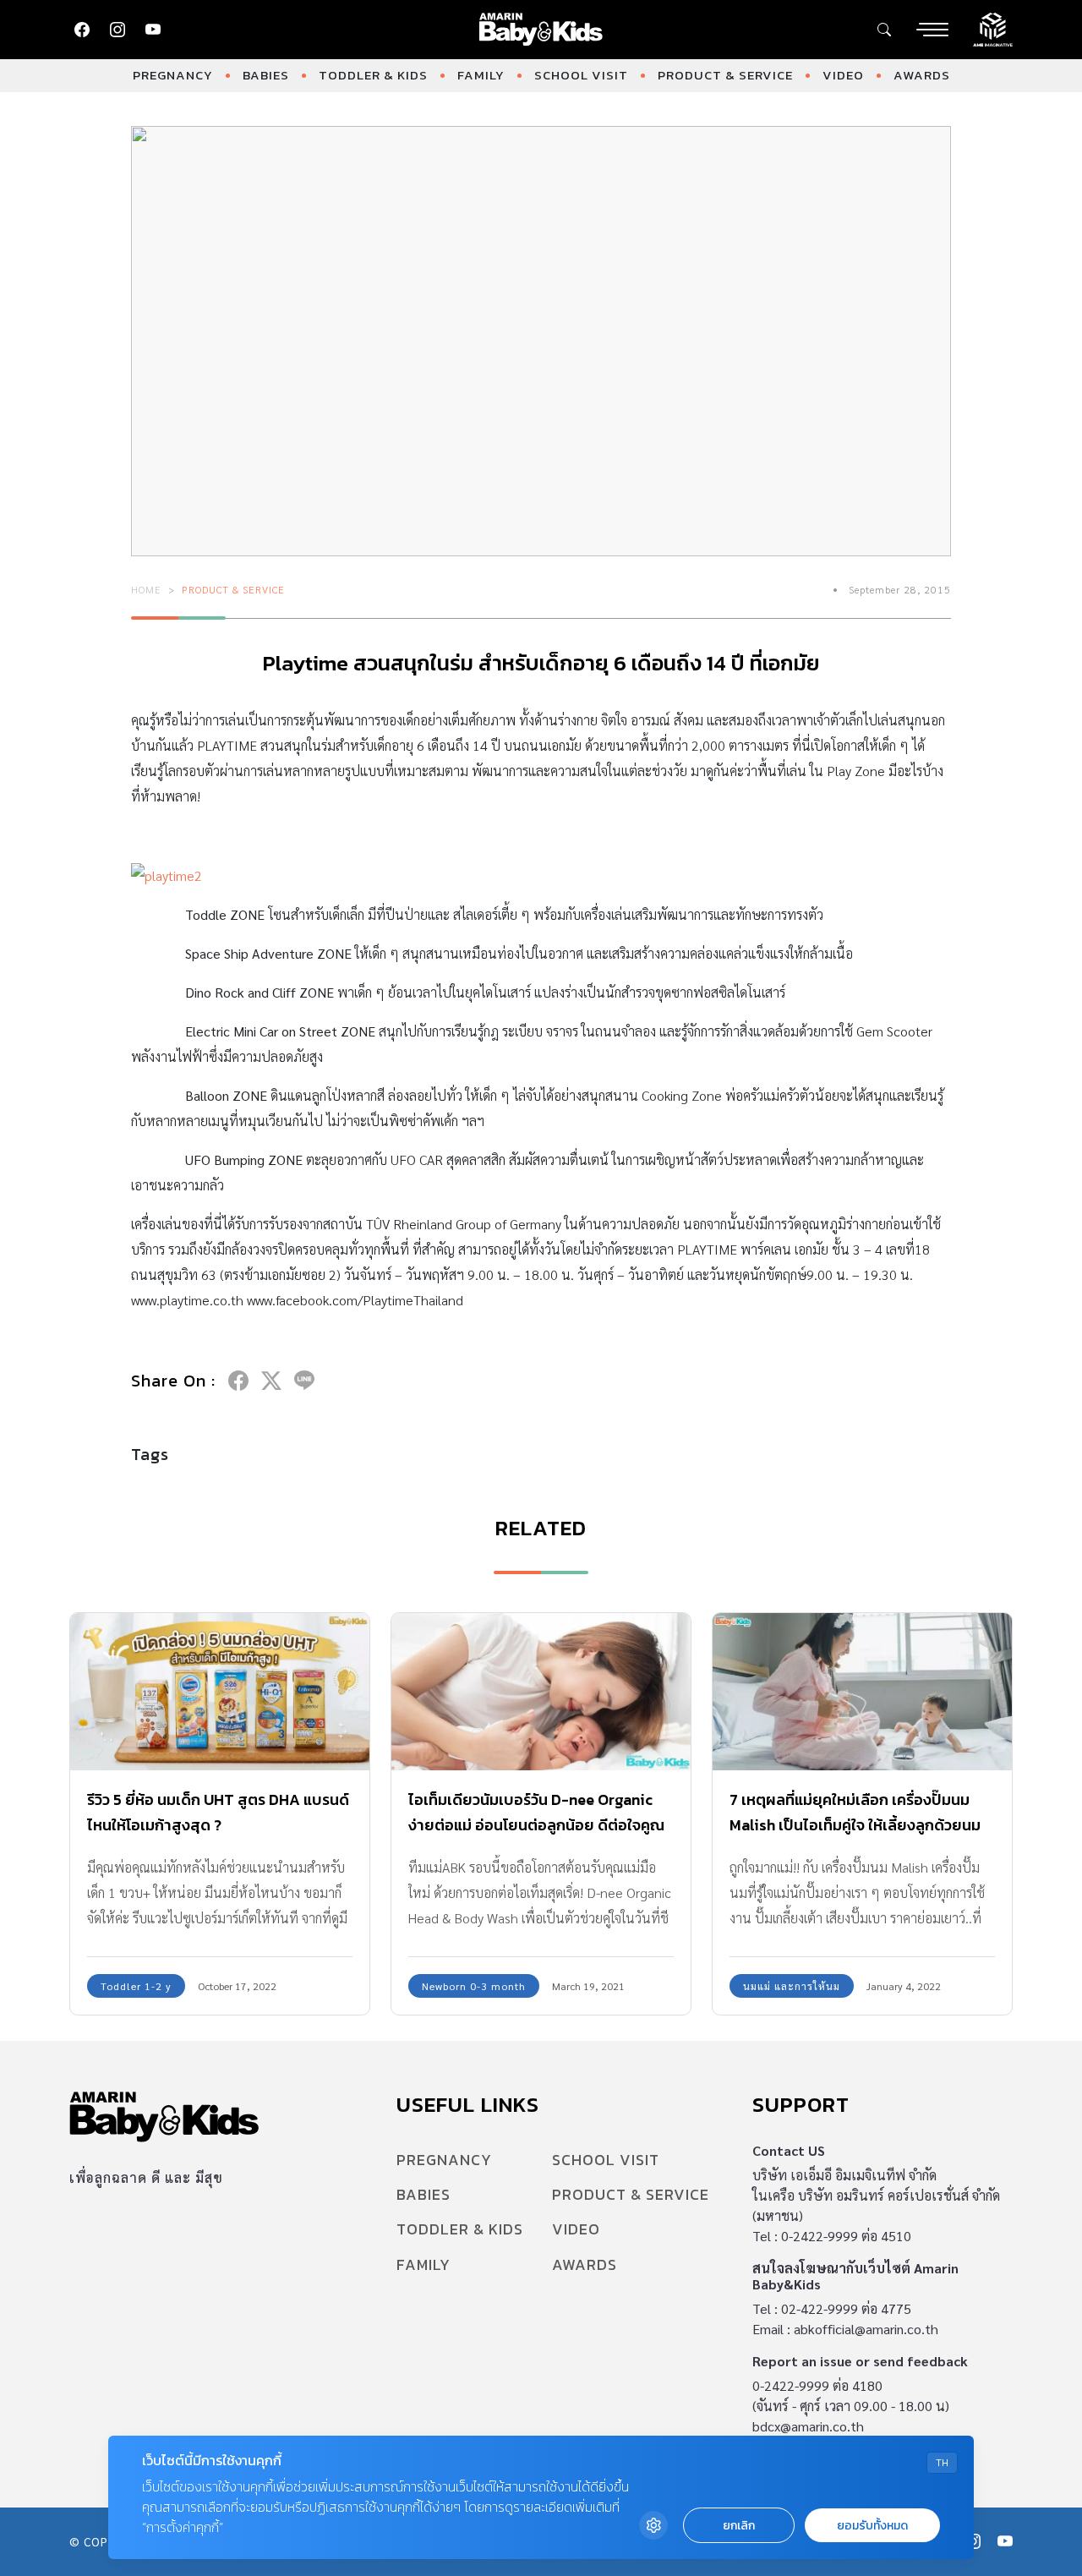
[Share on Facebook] (238, 1381)
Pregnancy (173, 75)
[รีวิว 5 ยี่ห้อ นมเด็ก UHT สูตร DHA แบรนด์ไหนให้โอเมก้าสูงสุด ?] (220, 1692)
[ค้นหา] (884, 30)
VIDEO (843, 75)
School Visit (581, 75)
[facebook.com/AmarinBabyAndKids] (82, 30)
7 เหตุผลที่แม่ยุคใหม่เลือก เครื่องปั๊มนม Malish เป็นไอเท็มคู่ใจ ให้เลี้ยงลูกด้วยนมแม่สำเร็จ (855, 1825)
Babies (266, 75)
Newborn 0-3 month (474, 1986)
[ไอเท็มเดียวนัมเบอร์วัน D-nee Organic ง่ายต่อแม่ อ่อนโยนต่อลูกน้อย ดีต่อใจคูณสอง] (541, 1692)
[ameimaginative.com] (993, 28)
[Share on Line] (304, 1381)
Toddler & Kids (373, 75)
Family (481, 75)
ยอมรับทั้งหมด (872, 2526)
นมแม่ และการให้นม (792, 1986)
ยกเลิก (739, 2526)
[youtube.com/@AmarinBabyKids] (153, 30)
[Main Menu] (932, 30)
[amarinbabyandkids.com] (541, 30)
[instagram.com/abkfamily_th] (117, 30)
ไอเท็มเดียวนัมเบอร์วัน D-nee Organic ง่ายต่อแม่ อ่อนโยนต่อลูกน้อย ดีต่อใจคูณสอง (536, 1825)
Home (146, 589)
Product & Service (725, 75)
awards (922, 75)
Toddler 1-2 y (136, 1986)
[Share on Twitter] (271, 1381)
